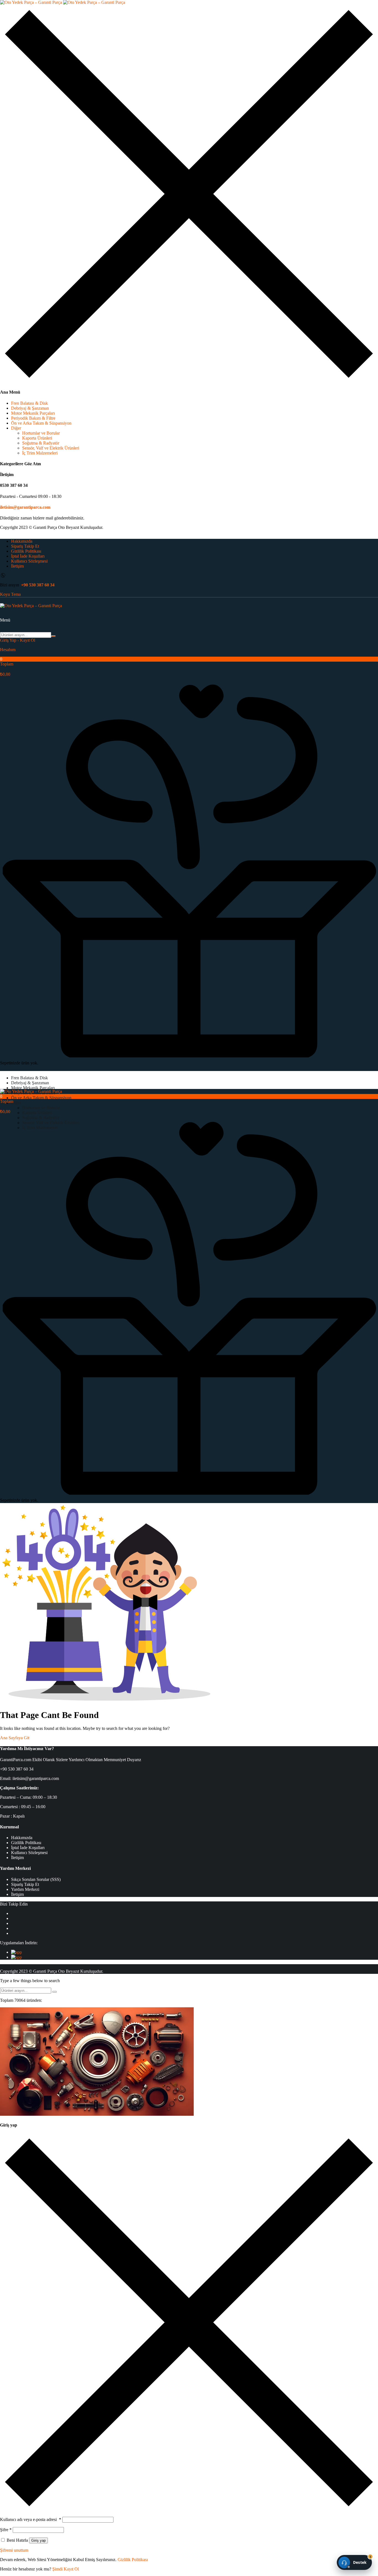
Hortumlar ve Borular (41, 433)
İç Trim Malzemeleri (40, 453)
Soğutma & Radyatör (41, 443)
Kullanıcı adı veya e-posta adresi (31, 2519)
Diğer (16, 428)
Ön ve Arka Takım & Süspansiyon (41, 423)
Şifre (6, 2530)
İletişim (17, 566)
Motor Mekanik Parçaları (33, 413)
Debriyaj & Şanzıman (30, 408)
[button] (189, 667)
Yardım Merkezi (25, 1889)
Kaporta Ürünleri (37, 438)
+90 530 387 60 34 (38, 585)
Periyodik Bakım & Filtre (33, 418)
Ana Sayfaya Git (15, 1738)
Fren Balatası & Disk (29, 403)
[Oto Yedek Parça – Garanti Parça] (63, 2)
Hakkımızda (22, 541)
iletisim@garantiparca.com (25, 507)
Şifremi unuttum (14, 2550)
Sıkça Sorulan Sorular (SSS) (36, 1879)
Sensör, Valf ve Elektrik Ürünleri (51, 448)
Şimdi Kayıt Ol (66, 2569)
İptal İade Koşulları (28, 556)
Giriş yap (38, 2540)
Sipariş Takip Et (25, 546)
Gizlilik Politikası (26, 551)
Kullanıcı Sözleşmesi (29, 561)
